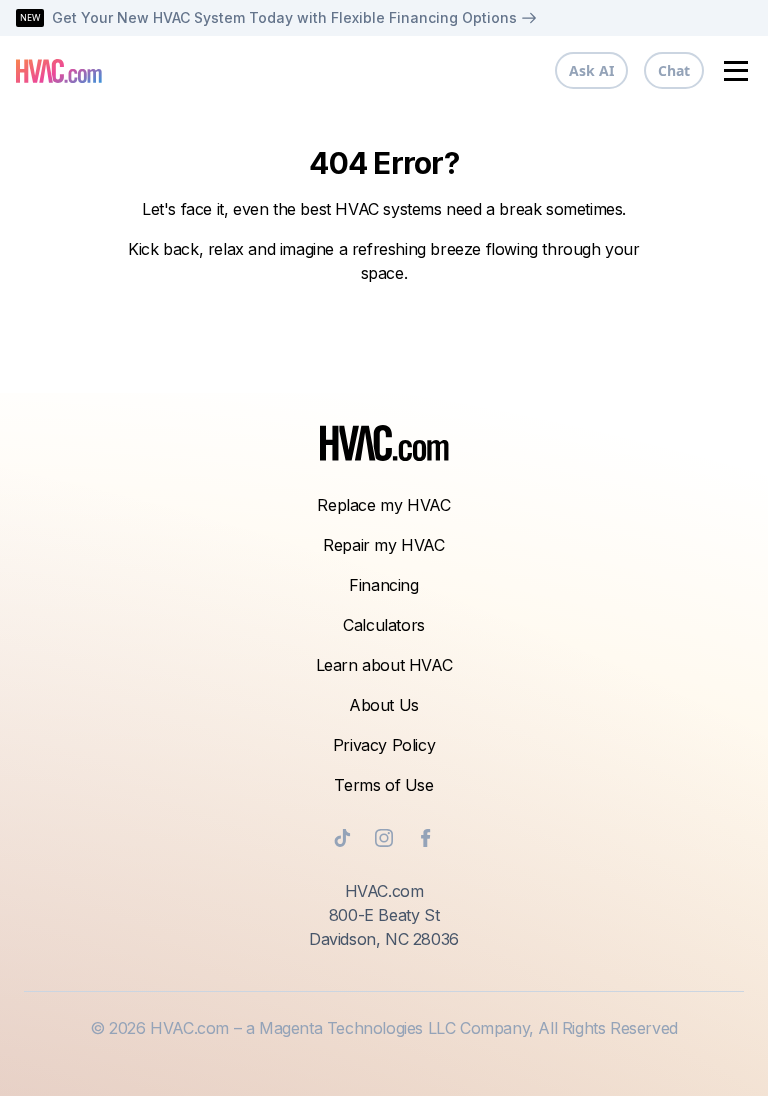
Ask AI (591, 70)
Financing (383, 585)
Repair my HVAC (383, 545)
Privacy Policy (384, 745)
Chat (674, 70)
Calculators (384, 625)
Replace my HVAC (383, 505)
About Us (384, 705)
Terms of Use (383, 785)
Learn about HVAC (384, 665)
